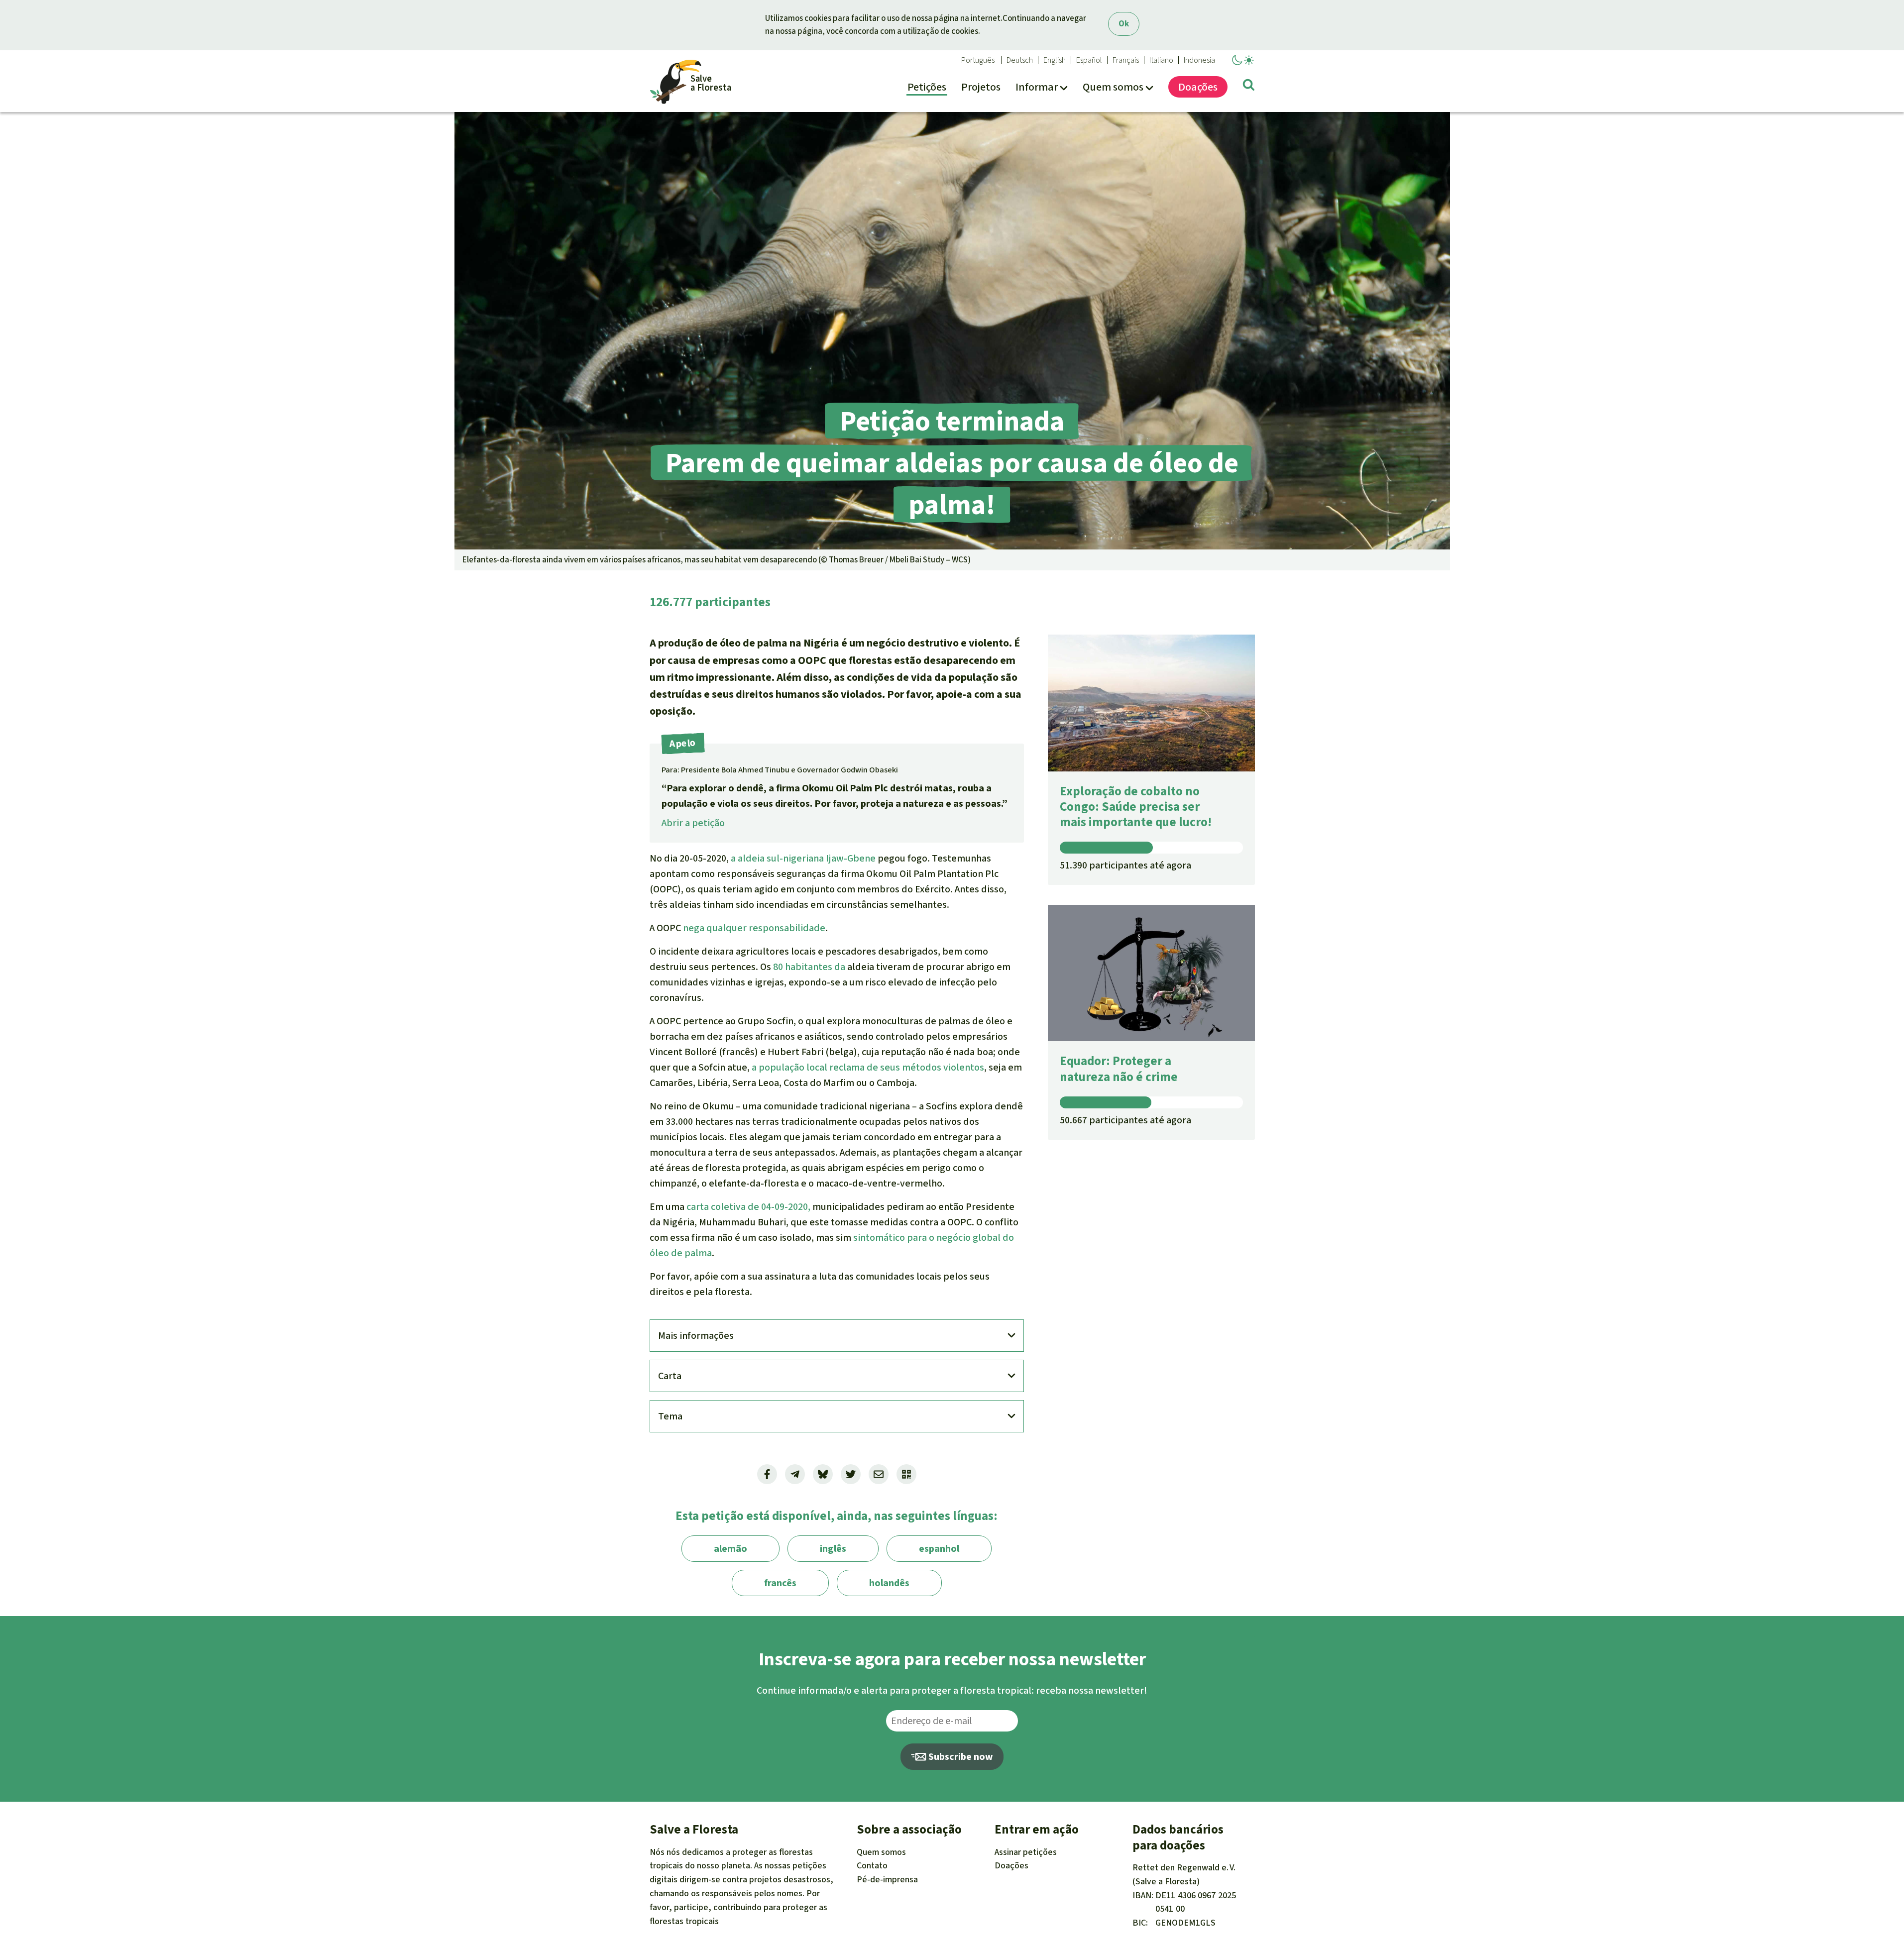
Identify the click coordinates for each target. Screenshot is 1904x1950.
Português (978, 60)
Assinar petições (1026, 1852)
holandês (889, 1583)
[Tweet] (851, 1474)
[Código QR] (906, 1474)
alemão (730, 1549)
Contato (872, 1865)
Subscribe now (960, 1757)
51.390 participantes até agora (1125, 865)
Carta (670, 1376)
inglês (833, 1549)
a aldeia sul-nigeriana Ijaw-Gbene (803, 858)
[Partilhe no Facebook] (767, 1474)
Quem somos (881, 1852)
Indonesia (1199, 60)
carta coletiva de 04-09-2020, (748, 1207)
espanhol (939, 1549)
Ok (1124, 24)
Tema (670, 1416)
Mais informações (696, 1336)
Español (1089, 60)
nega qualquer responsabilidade (754, 928)
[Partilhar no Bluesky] (823, 1474)
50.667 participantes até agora (1125, 1120)
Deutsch (1020, 60)
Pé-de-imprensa (887, 1879)
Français (1126, 60)
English (1055, 60)
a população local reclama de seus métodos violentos (868, 1067)
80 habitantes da (809, 967)
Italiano (1161, 60)
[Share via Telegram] (795, 1474)
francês (780, 1583)
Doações (1011, 1865)
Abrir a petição (693, 823)
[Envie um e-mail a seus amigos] (879, 1474)
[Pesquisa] (1249, 87)
